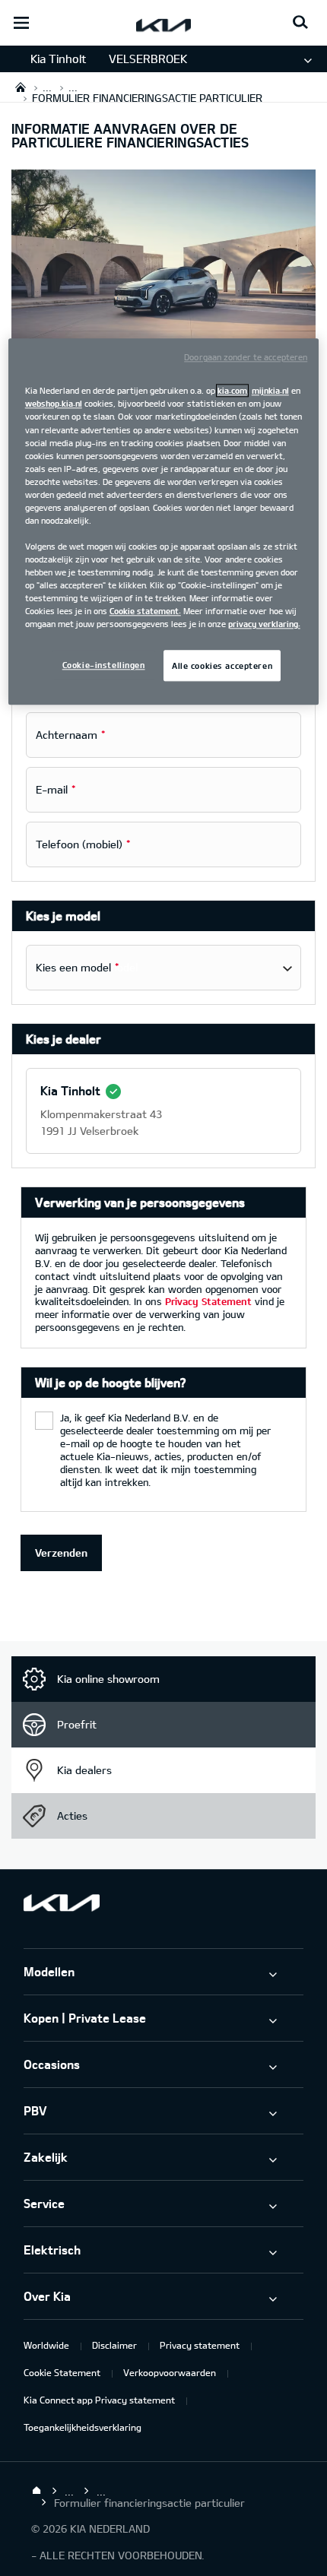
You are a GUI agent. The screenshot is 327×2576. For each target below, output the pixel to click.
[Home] (37, 2491)
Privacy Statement (208, 1301)
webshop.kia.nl (54, 404)
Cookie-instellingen (104, 665)
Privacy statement (200, 2345)
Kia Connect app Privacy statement (99, 2400)
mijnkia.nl (270, 391)
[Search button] (300, 23)
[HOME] (21, 87)
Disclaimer (114, 2345)
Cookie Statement (62, 2372)
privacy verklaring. (264, 624)
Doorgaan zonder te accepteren (246, 358)
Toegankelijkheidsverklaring (83, 2427)
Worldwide (46, 2345)
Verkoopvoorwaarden (170, 2372)
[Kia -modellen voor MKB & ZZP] (163, 285)
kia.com (232, 391)
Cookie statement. (145, 612)
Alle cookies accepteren (222, 665)
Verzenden (61, 1553)
